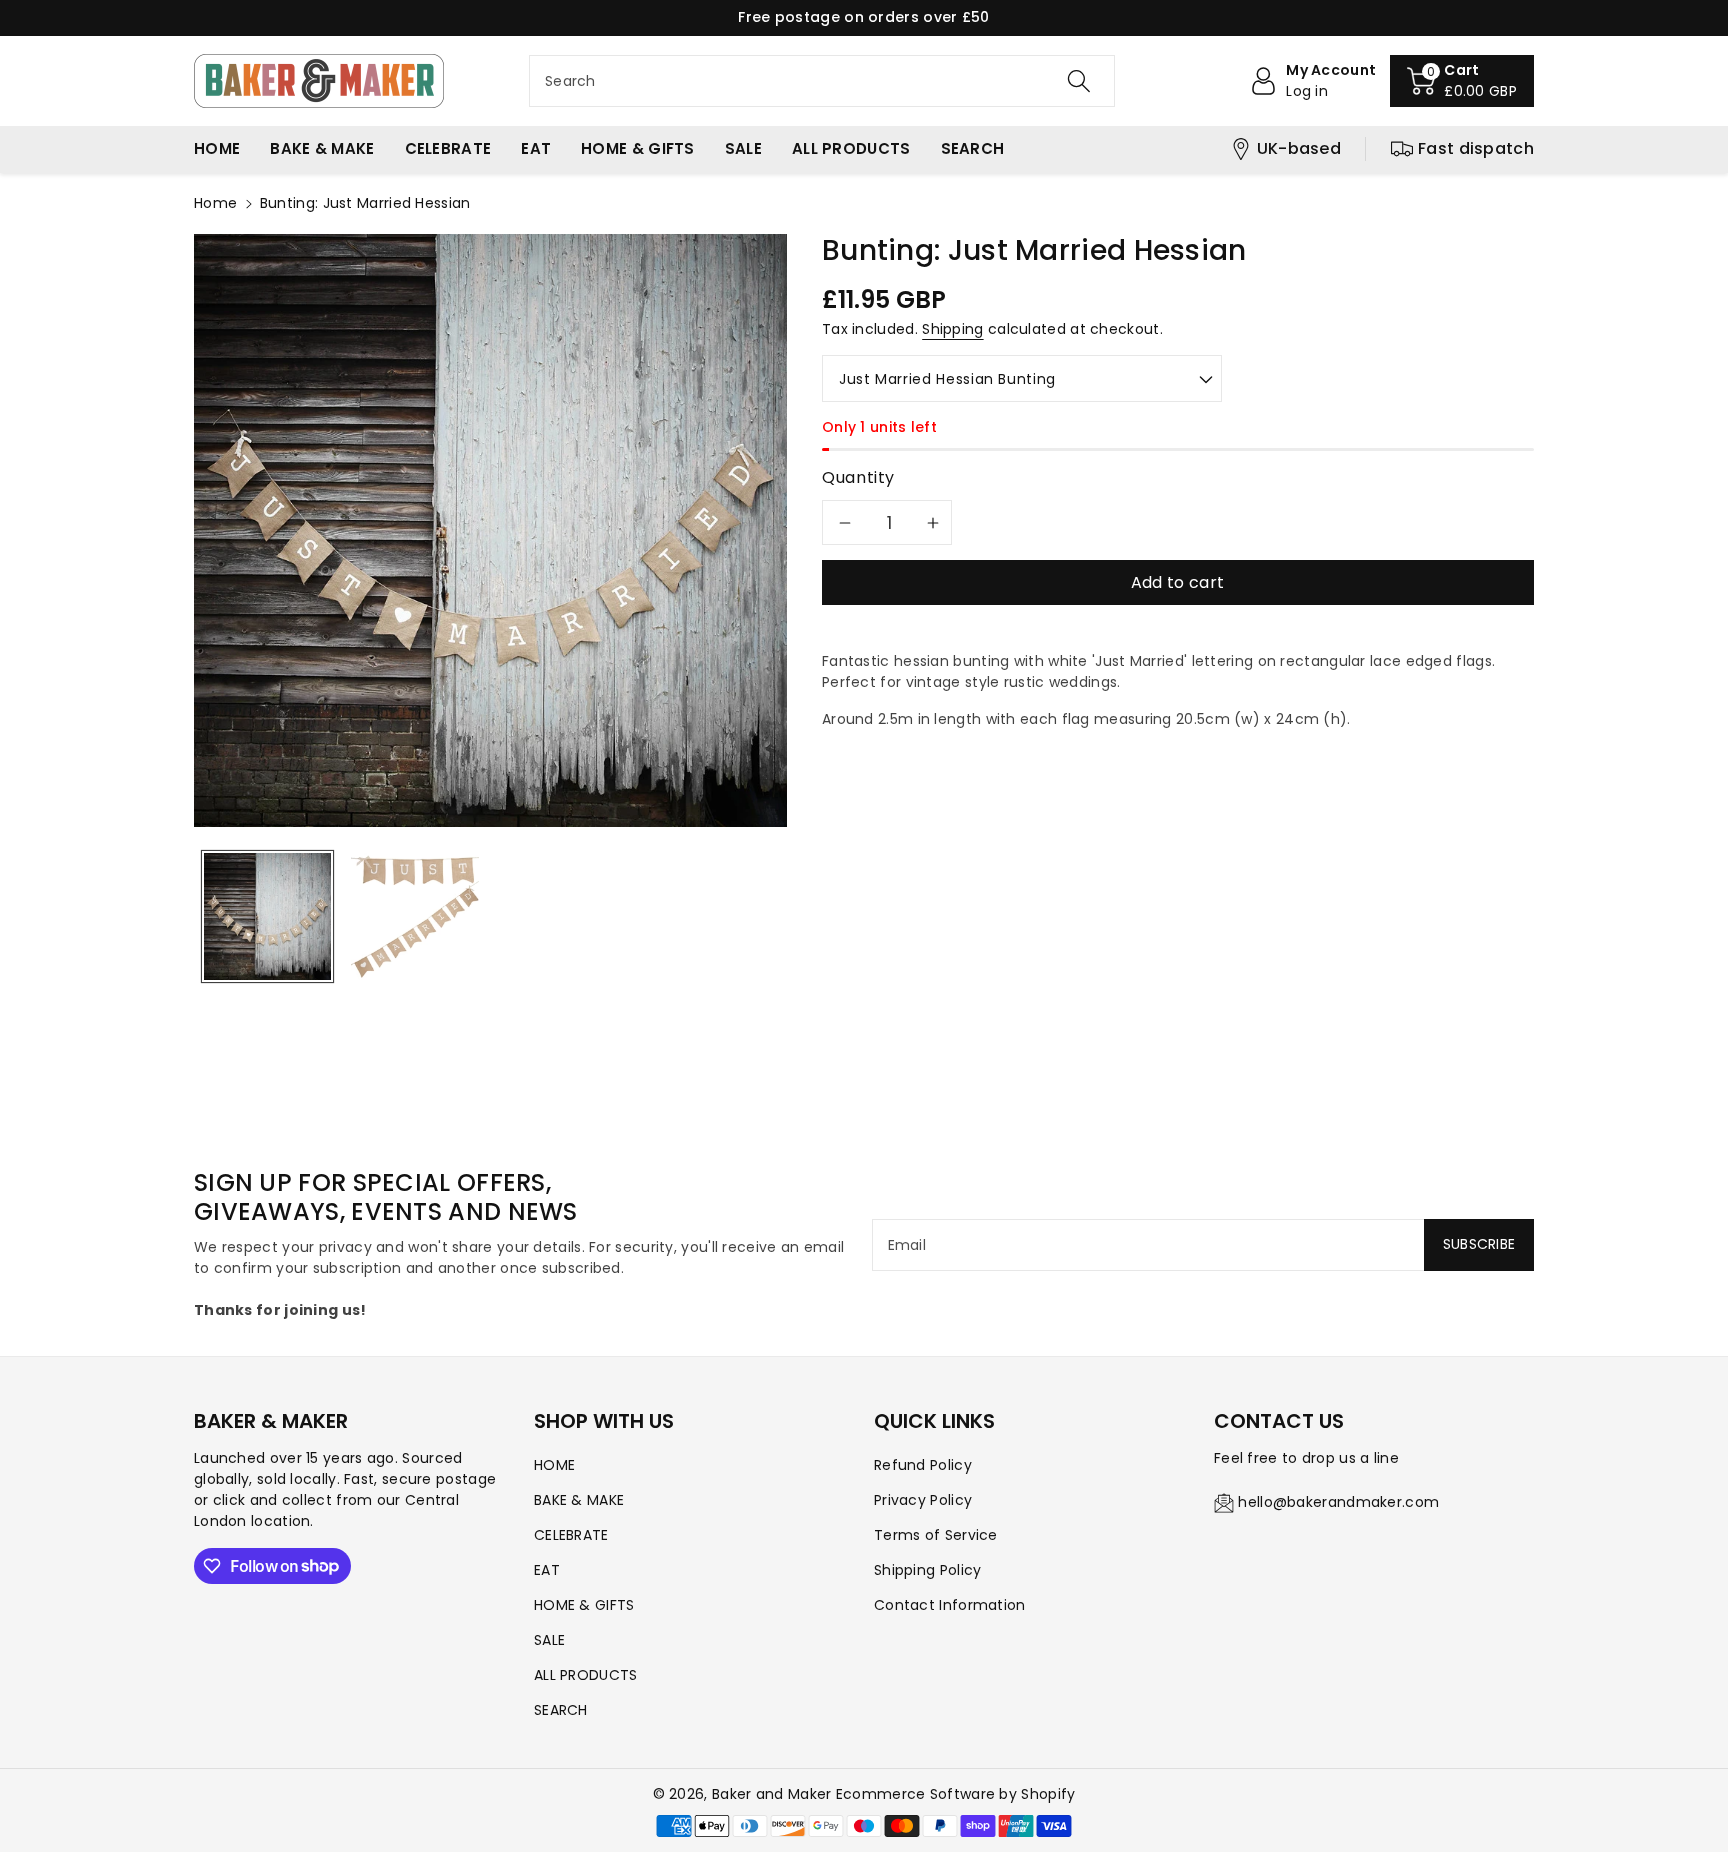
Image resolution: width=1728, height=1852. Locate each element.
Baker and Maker (772, 1794)
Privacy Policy (923, 1500)
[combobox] (822, 81)
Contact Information (950, 1605)
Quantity (858, 477)
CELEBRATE (571, 1535)
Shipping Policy (928, 1570)
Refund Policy (923, 1465)
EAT (547, 1570)
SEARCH (561, 1710)
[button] (1462, 81)
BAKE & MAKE (579, 1500)
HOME (554, 1465)
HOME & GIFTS (584, 1605)
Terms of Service (936, 1535)
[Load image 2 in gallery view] (414, 916)
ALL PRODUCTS (586, 1675)
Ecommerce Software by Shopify (956, 1794)
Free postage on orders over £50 (863, 17)
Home (215, 203)
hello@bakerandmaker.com (1338, 1502)
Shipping (952, 329)
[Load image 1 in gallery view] (267, 916)
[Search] (1079, 81)
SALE (549, 1640)
